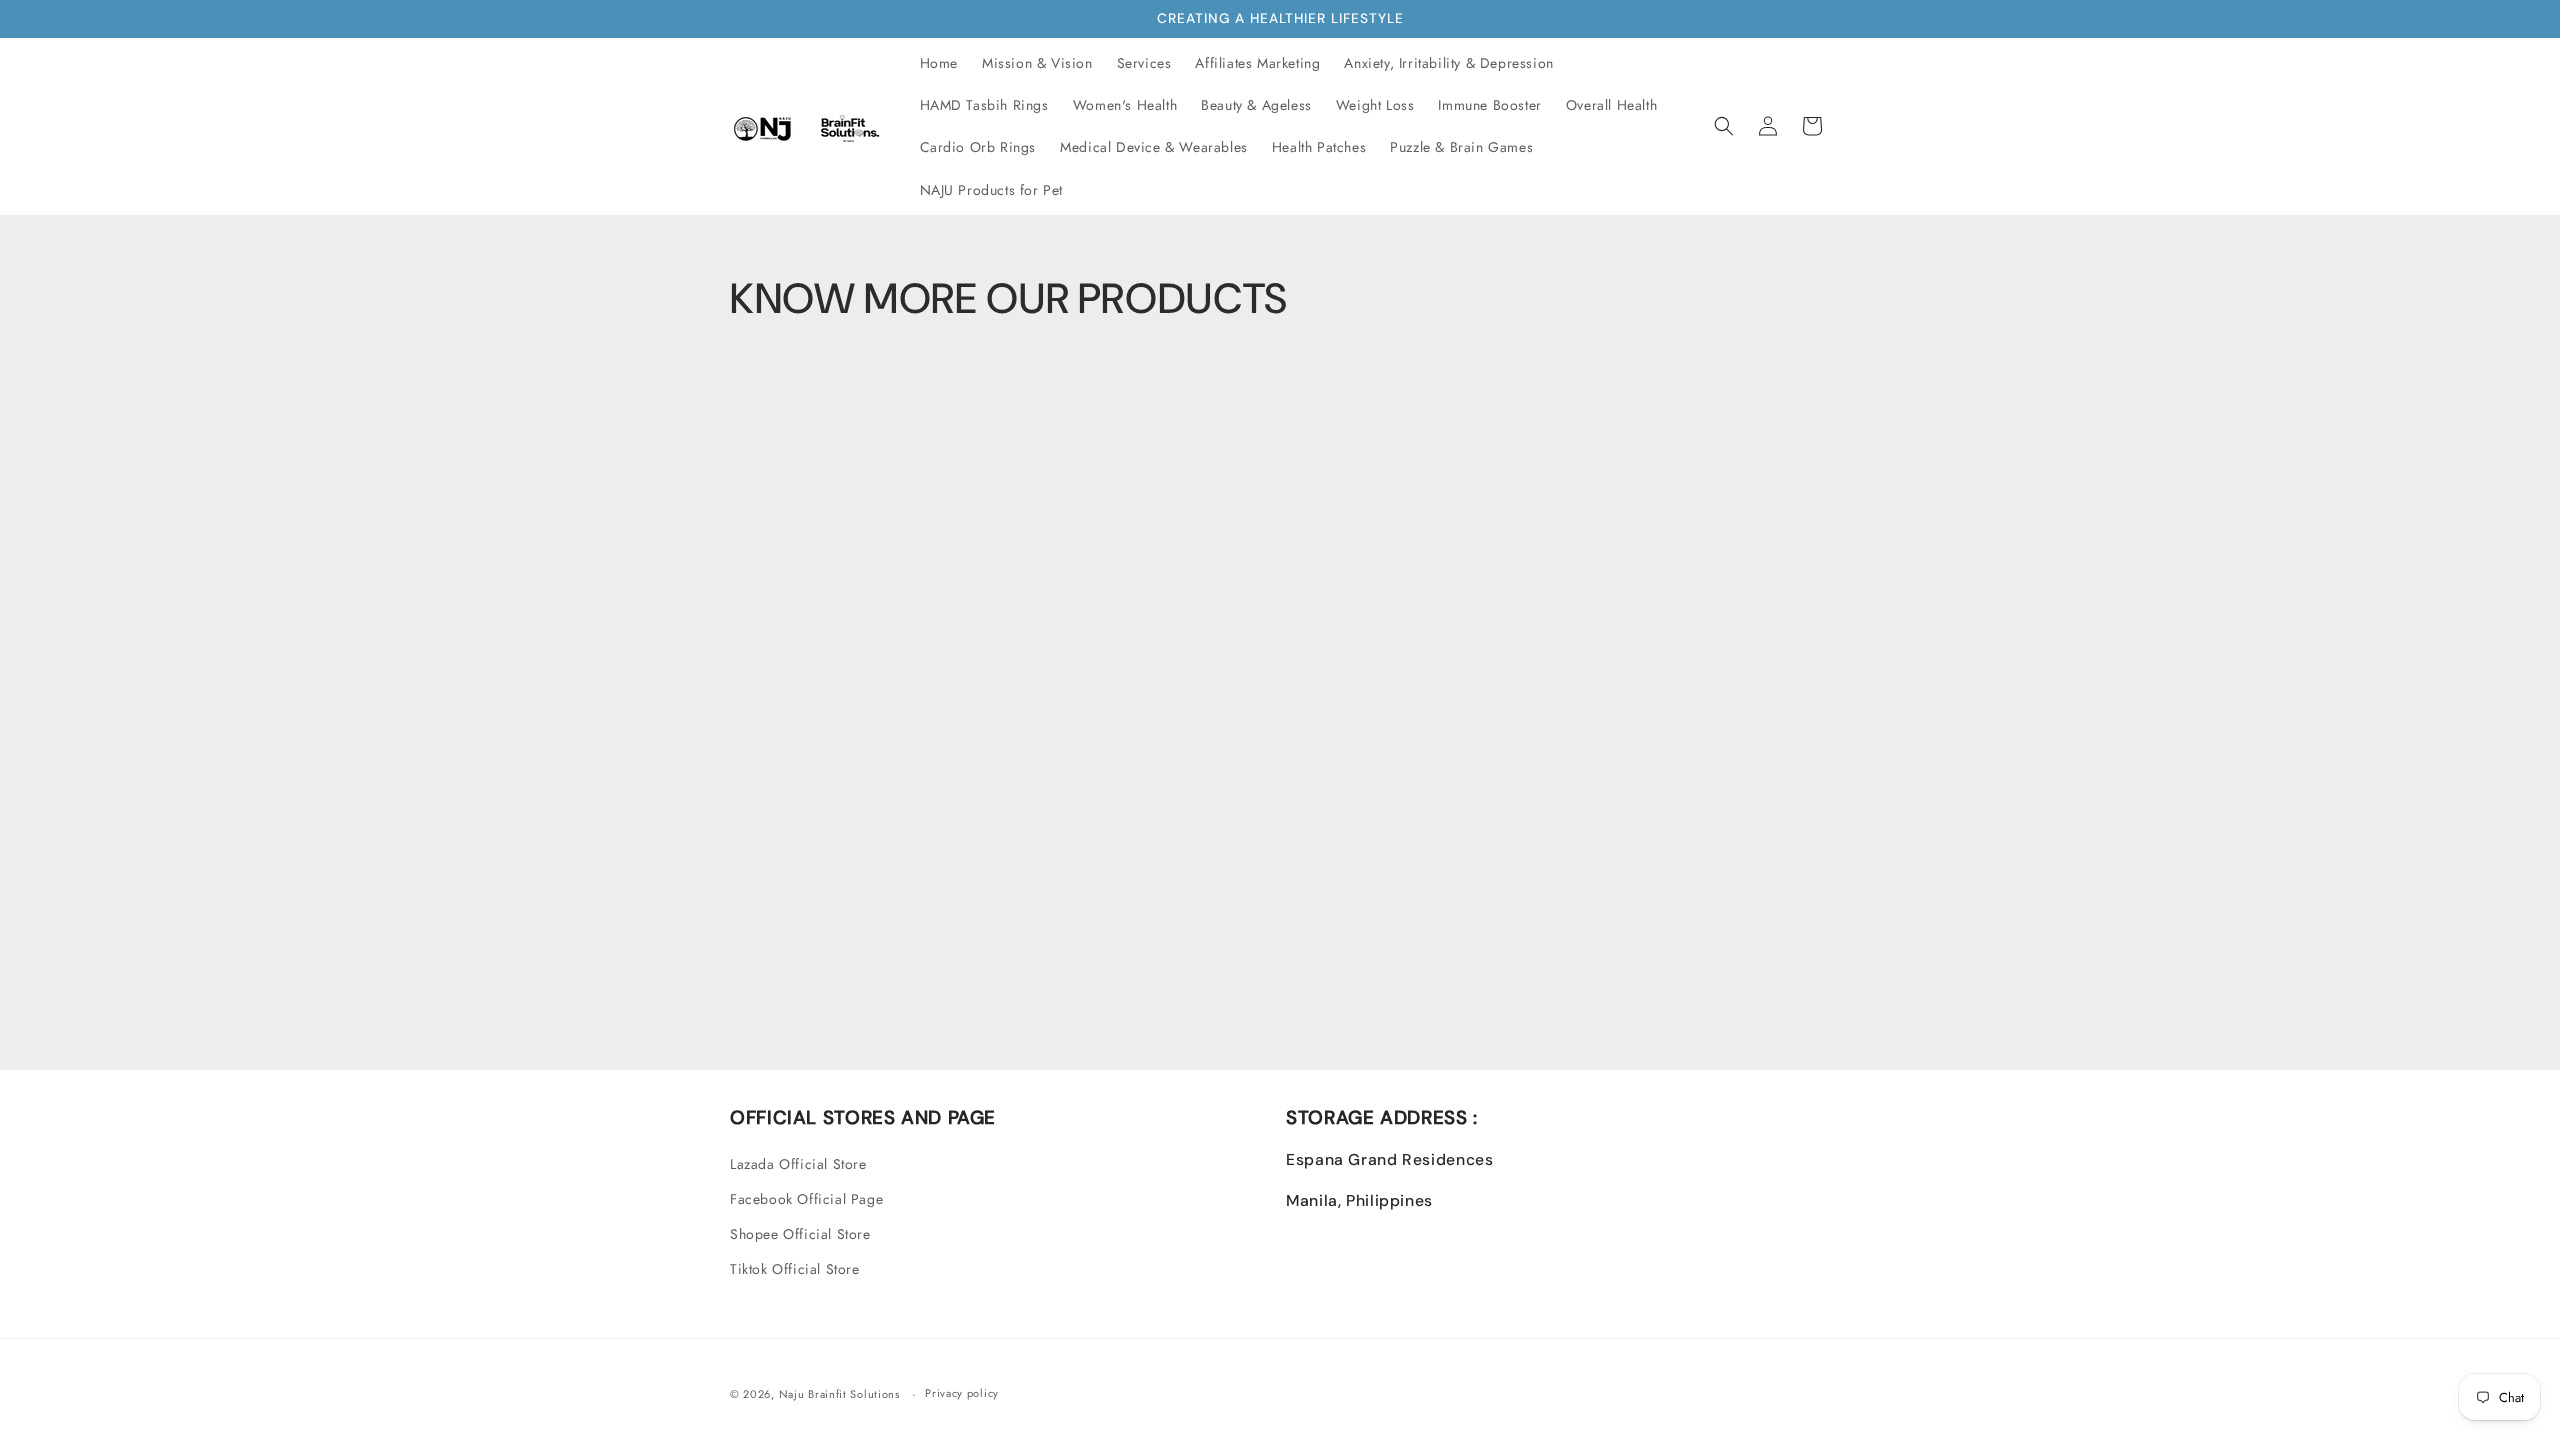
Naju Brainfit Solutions (839, 1394)
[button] (1724, 126)
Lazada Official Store (798, 1164)
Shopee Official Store (800, 1234)
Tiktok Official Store (795, 1269)
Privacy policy (962, 1393)
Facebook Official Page (806, 1199)
